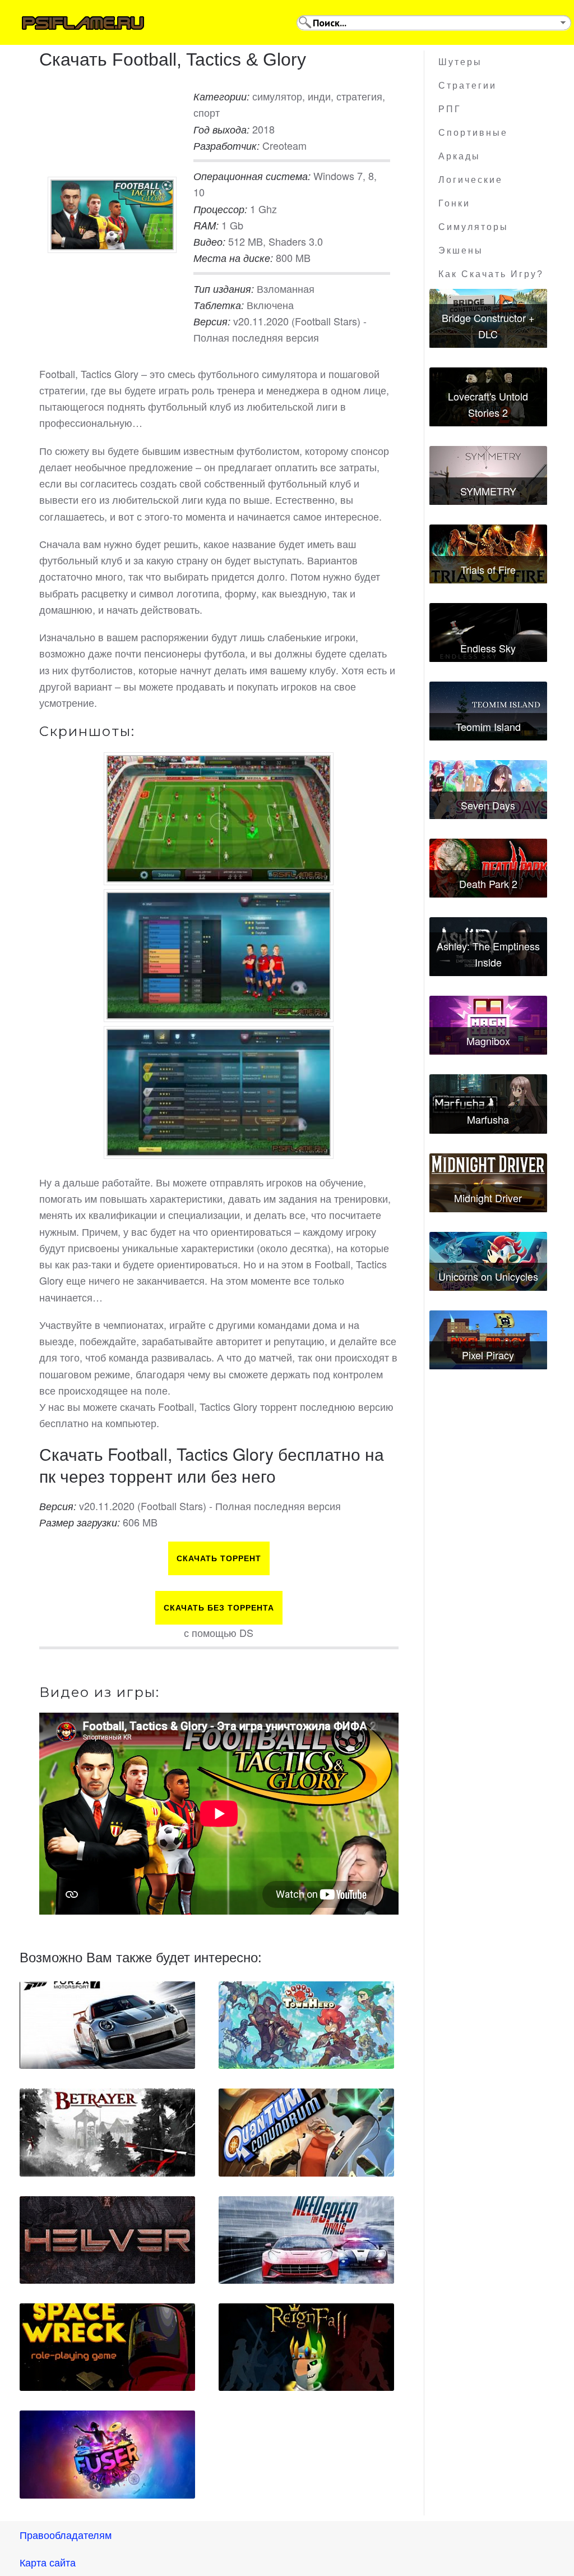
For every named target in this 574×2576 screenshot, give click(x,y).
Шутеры (460, 62)
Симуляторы (473, 227)
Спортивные (473, 133)
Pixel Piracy (488, 1355)
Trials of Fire (488, 569)
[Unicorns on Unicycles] (488, 1261)
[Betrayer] (107, 2132)
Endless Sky (488, 648)
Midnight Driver (488, 1198)
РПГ (450, 109)
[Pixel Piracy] (488, 1340)
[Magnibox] (488, 1025)
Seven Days (488, 805)
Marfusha (488, 1119)
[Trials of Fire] (488, 554)
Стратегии (467, 86)
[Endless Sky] (488, 633)
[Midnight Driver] (488, 1183)
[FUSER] (107, 2454)
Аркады (459, 156)
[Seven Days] (488, 790)
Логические (471, 180)
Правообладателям (66, 2534)
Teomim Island (488, 726)
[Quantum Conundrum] (306, 2132)
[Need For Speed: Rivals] (306, 2240)
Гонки (454, 203)
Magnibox (488, 1041)
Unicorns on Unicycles (488, 1276)
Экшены (461, 250)
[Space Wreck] (107, 2347)
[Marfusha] (488, 1104)
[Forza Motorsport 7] (107, 2025)
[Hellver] (107, 2240)
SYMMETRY (488, 491)
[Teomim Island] (488, 711)
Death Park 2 (488, 884)
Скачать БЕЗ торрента (219, 1608)
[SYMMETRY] (488, 475)
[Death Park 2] (488, 868)
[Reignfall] (306, 2347)
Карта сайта (48, 2562)
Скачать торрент (219, 1558)
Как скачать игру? (491, 274)
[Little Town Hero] (306, 2025)
